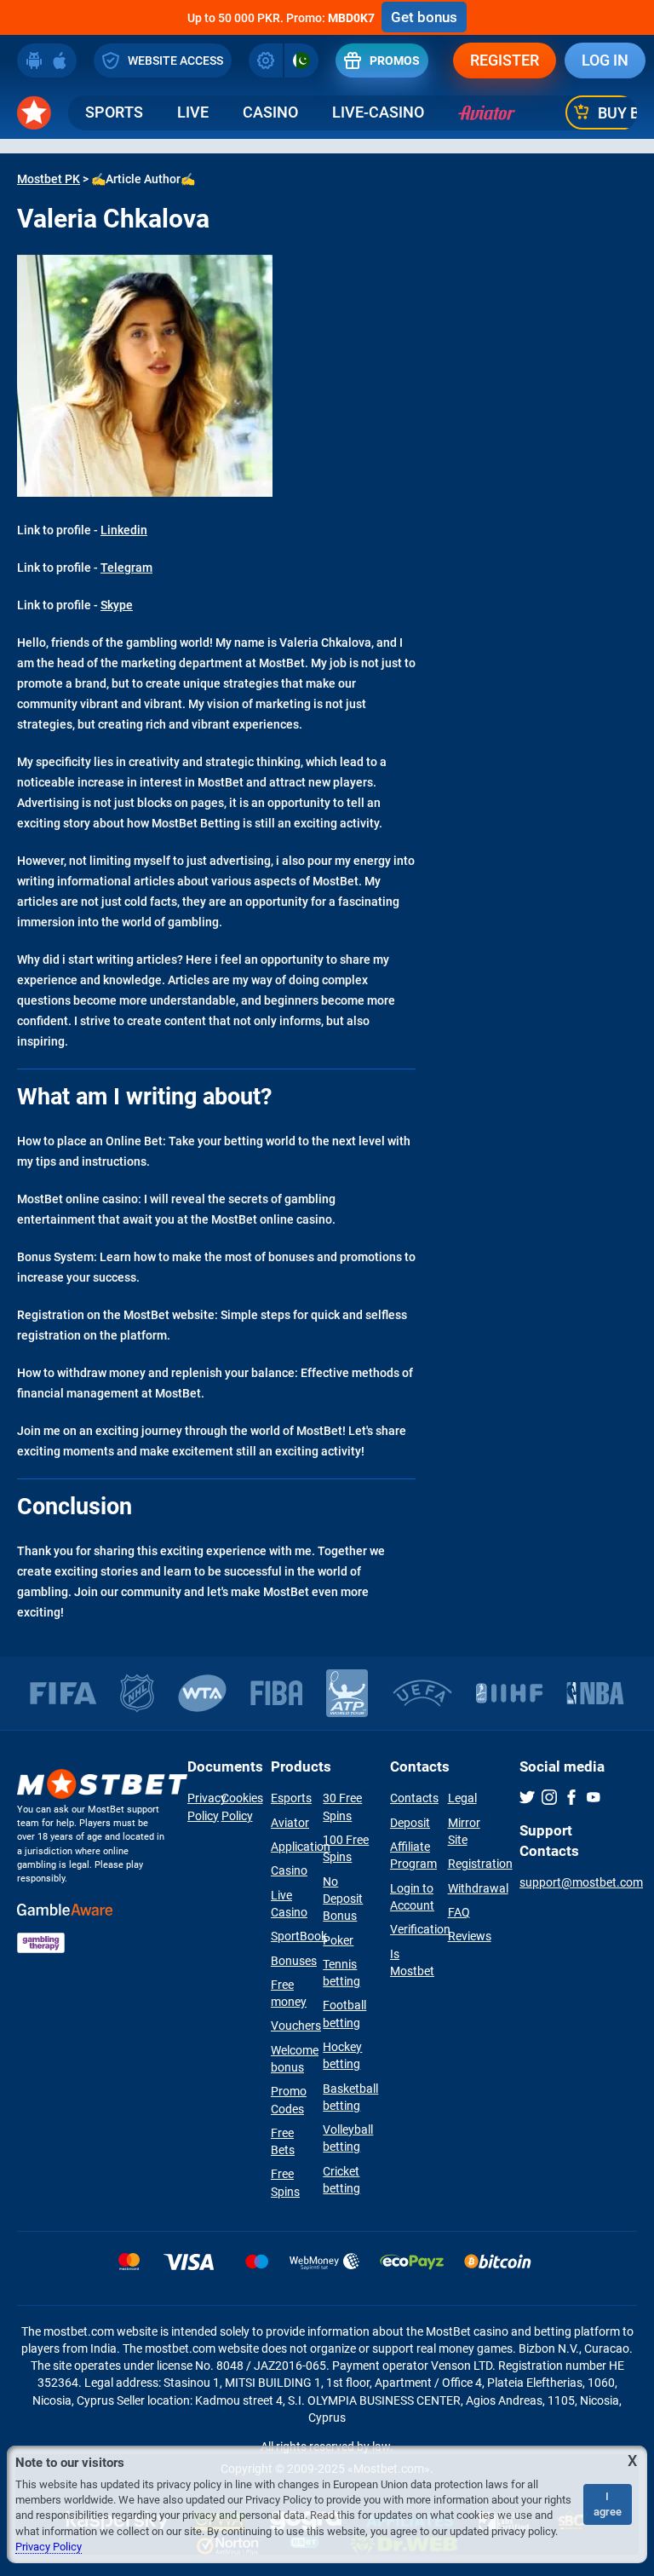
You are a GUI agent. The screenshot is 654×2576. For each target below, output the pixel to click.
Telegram (126, 568)
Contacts (414, 1798)
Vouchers (296, 2026)
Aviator (290, 1823)
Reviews (470, 1936)
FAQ (459, 1912)
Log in (605, 60)
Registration (480, 1864)
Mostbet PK (49, 179)
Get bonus (424, 17)
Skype (117, 605)
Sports (114, 112)
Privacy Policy (49, 2547)
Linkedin (124, 530)
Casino (270, 112)
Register (505, 60)
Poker (338, 1940)
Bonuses (294, 1961)
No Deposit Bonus (343, 1899)
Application (301, 1847)
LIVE (193, 112)
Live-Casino (378, 112)
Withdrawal (478, 1888)
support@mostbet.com (581, 1882)
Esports (291, 1798)
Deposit (410, 1823)
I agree (608, 2504)
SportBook (299, 1936)
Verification (420, 1929)
